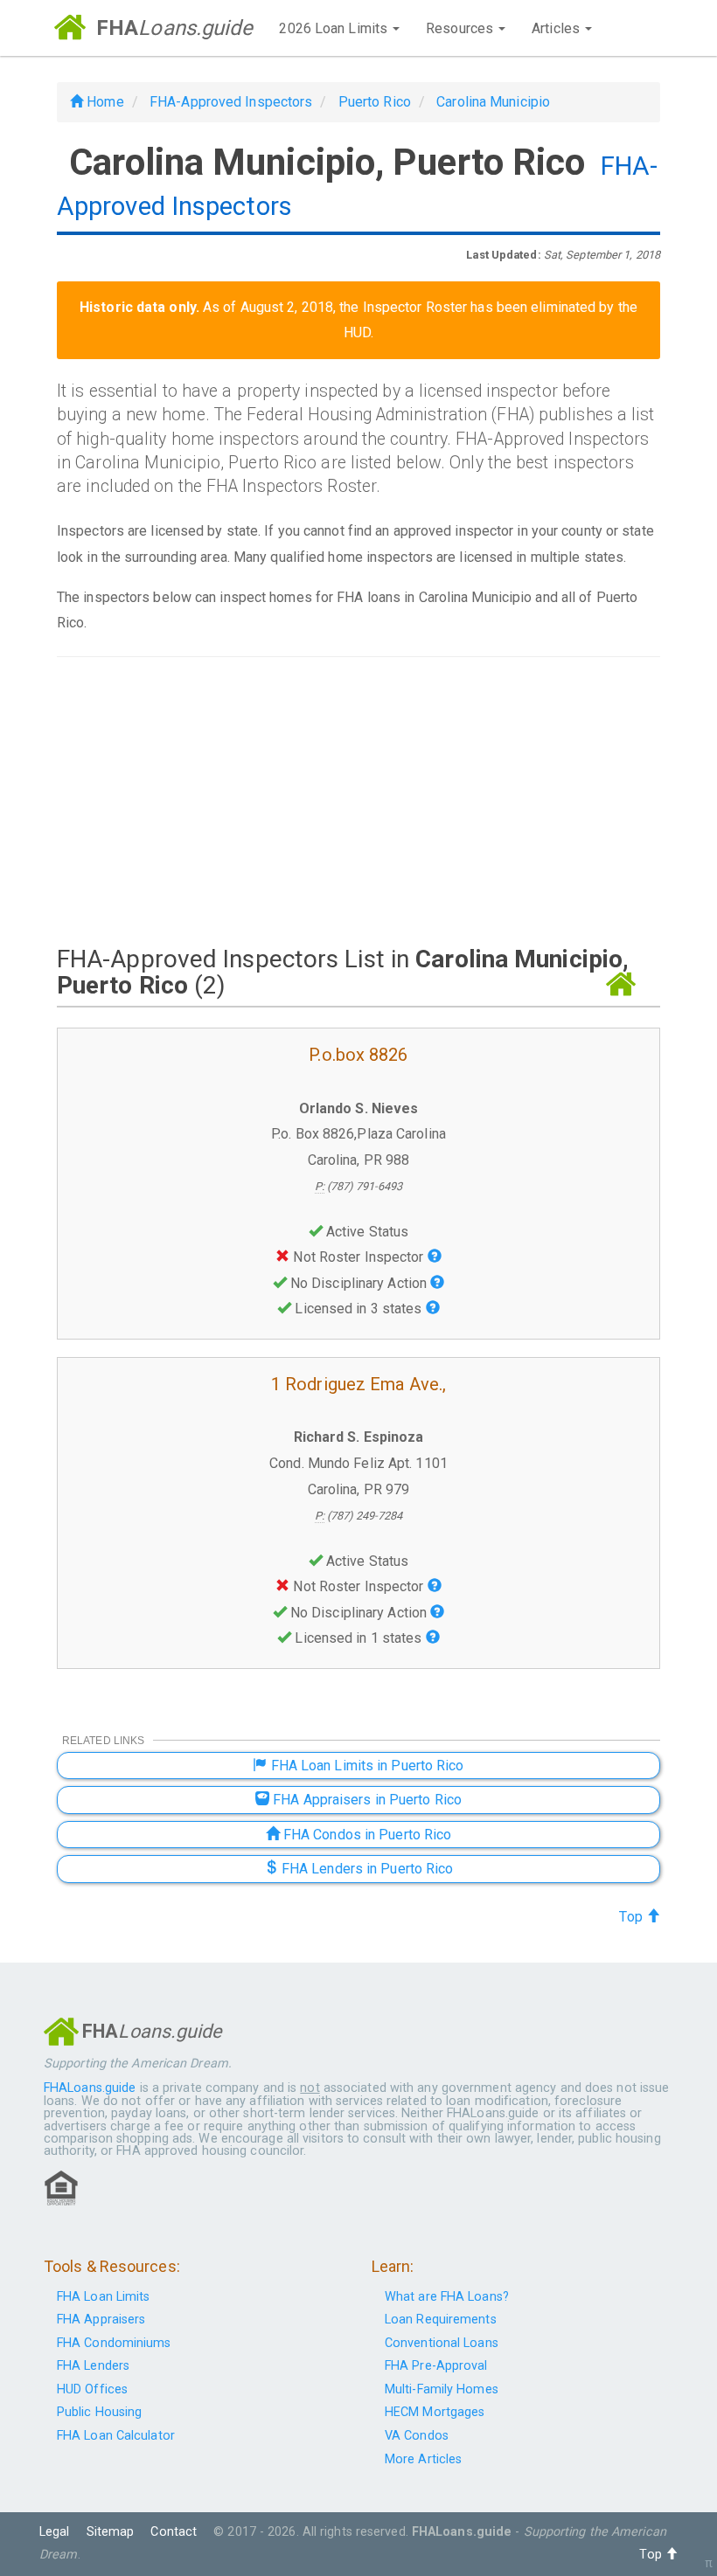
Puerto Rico (375, 102)
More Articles (423, 2459)
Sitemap (111, 2532)
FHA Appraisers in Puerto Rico (365, 1800)
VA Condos (417, 2436)
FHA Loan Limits (104, 2297)
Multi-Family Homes (442, 2389)
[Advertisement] (358, 800)
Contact (174, 2532)
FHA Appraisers (101, 2320)
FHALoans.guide (90, 2088)
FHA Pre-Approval (436, 2366)
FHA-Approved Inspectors (231, 102)
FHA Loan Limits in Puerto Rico (366, 1766)
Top (632, 1917)
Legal (55, 2532)
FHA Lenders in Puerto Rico (366, 1869)
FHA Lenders (93, 2366)
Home (104, 102)
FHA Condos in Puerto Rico (366, 1835)
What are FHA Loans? (447, 2297)
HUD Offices (92, 2389)
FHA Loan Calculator (116, 2436)
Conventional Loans (442, 2343)
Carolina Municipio (493, 102)
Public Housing (99, 2412)
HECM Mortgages (435, 2412)
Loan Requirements (441, 2320)
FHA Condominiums (114, 2343)
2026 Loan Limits (335, 28)
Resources (461, 28)
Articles (557, 28)
